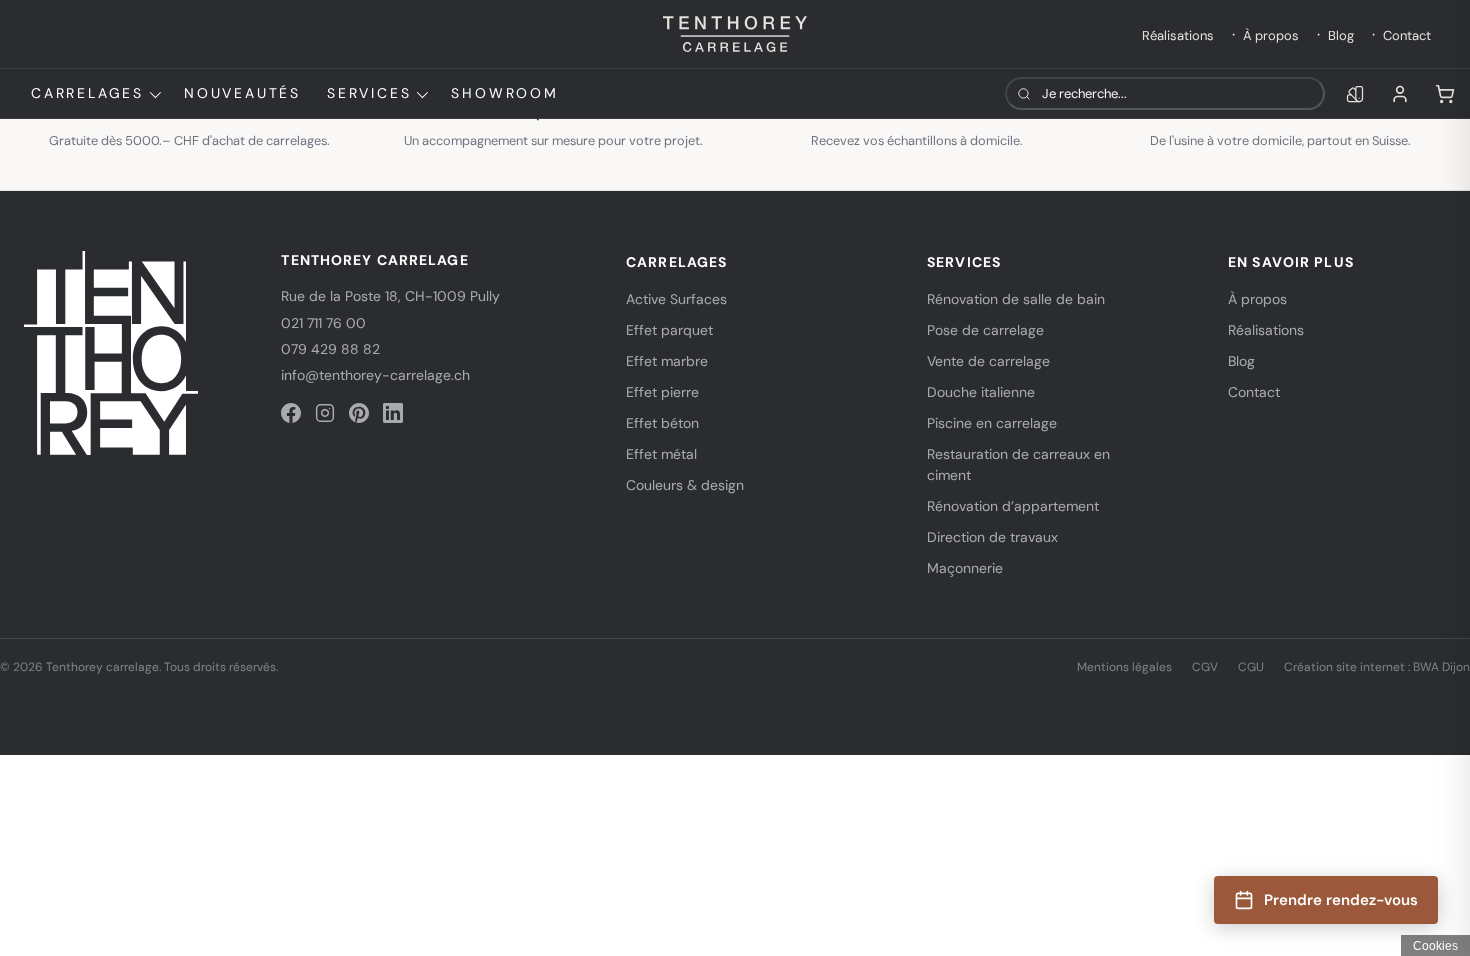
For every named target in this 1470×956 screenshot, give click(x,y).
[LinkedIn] (393, 413)
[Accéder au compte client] (1400, 94)
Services (369, 93)
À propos (1271, 35)
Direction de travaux (992, 537)
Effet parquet (669, 330)
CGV (1205, 667)
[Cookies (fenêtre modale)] (1435, 945)
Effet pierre (662, 392)
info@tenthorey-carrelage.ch (375, 375)
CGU (1251, 667)
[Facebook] (291, 413)
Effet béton (662, 423)
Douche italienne (981, 392)
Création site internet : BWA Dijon (1377, 667)
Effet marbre (667, 361)
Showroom (504, 93)
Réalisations (1178, 35)
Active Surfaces (676, 299)
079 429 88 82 (330, 349)
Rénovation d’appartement (1013, 506)
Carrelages (87, 93)
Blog (1341, 35)
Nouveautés (242, 93)
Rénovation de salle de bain (1016, 299)
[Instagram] (325, 413)
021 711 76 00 (323, 323)
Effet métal (661, 454)
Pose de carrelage (985, 330)
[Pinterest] (359, 413)
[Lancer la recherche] (1024, 93)
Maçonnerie (965, 568)
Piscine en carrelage (992, 423)
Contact (1407, 35)
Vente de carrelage (988, 361)
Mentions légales (1124, 667)
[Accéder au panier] (1445, 94)
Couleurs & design (685, 485)
